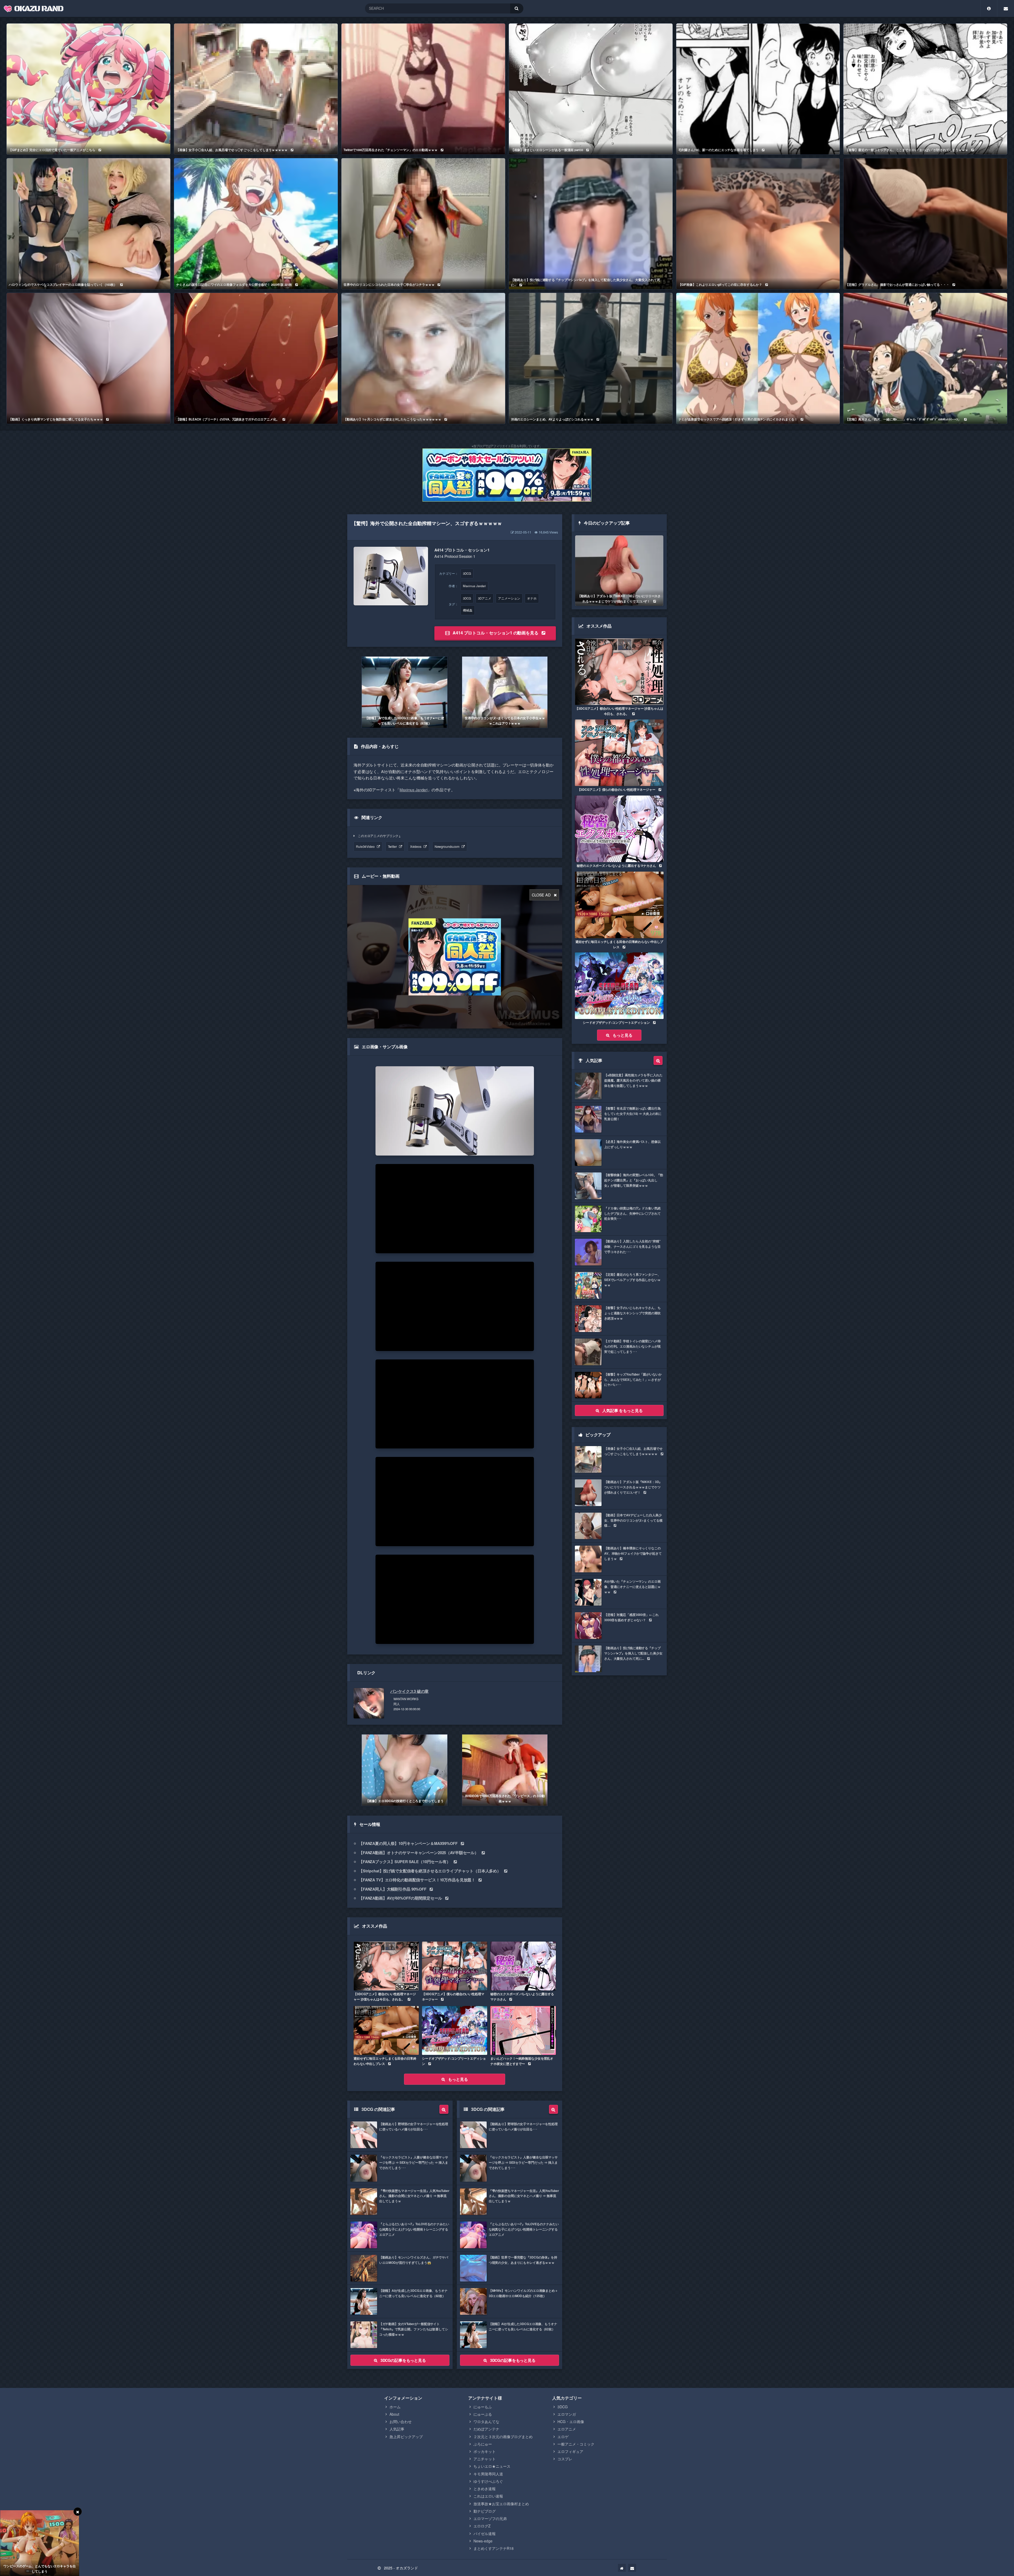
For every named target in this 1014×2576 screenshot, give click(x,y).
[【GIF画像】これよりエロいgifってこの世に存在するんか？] (758, 224)
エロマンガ (567, 2414)
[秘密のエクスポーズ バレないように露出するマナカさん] (523, 1966)
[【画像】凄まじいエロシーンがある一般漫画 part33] (591, 89)
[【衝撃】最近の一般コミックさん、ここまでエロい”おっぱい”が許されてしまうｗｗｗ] (925, 89)
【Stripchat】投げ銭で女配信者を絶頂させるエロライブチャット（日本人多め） (430, 1871)
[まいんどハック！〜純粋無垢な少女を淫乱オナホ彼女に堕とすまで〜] (523, 2030)
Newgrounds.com (447, 846)
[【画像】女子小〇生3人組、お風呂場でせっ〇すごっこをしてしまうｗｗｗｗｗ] (256, 89)
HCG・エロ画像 (571, 2421)
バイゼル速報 (485, 2533)
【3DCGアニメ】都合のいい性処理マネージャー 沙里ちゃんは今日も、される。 (385, 1997)
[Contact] (1006, 8)
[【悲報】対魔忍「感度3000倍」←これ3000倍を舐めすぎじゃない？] (619, 1626)
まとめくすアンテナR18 (494, 2548)
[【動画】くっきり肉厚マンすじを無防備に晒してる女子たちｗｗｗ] (88, 358)
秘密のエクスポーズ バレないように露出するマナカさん (522, 1997)
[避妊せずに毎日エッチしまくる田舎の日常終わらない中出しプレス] (386, 2030)
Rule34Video (365, 846)
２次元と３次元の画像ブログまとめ (503, 2437)
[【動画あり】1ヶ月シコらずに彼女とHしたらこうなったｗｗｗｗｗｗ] (423, 358)
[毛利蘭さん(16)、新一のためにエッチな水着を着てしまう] (758, 89)
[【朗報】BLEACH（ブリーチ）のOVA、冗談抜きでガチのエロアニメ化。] (256, 358)
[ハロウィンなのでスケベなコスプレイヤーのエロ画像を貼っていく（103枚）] (88, 224)
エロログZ (482, 2526)
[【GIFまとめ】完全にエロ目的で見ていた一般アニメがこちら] (88, 89)
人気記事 (397, 2429)
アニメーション (509, 598)
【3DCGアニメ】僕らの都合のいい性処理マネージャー (453, 1997)
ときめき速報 (485, 2489)
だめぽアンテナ (486, 2429)
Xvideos (416, 846)
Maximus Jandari (474, 586)
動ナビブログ (485, 2511)
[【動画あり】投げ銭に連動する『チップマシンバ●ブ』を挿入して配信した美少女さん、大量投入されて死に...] (591, 224)
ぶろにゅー (483, 2444)
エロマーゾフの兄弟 (490, 2518)
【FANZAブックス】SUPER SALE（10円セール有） (405, 1862)
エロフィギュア (570, 2451)
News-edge (483, 2541)
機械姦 (468, 610)
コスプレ (565, 2459)
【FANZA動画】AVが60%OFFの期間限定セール (400, 1898)
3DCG (467, 573)
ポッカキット (485, 2451)
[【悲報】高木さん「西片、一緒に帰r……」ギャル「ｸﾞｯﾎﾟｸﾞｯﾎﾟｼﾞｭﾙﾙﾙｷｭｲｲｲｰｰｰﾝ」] (925, 358)
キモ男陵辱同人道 (488, 2474)
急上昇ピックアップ (406, 2437)
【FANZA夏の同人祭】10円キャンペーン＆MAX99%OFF (408, 1843)
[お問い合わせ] (632, 2568)
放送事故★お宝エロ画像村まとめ (501, 2504)
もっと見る (458, 2079)
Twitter (392, 846)
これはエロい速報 (488, 2496)
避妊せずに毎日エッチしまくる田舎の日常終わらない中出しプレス (385, 2061)
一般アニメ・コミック (576, 2444)
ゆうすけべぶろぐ (488, 2481)
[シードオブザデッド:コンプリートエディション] (455, 2030)
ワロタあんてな (486, 2421)
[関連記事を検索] (444, 2109)
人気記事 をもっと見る (622, 1410)
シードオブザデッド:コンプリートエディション (454, 2061)
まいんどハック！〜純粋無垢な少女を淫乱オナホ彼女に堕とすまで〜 (522, 2061)
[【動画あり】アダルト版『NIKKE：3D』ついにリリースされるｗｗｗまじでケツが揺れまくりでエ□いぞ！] (619, 571)
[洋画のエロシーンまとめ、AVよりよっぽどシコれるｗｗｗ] (591, 358)
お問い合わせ (401, 2421)
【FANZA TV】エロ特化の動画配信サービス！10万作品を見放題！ (417, 1880)
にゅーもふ (483, 2407)
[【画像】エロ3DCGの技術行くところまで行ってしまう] (404, 1770)
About (394, 2414)
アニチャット (485, 2459)
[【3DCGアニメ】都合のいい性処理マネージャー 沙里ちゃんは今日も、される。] (386, 1966)
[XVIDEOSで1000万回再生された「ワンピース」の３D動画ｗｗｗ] (505, 1770)
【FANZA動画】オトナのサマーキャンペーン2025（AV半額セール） (419, 1853)
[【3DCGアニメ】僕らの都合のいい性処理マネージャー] (455, 1966)
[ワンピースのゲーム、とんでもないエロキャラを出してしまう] (40, 2543)
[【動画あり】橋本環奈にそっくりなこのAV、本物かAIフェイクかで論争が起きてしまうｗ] (619, 1559)
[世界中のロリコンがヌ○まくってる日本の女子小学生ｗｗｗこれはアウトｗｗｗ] (505, 692)
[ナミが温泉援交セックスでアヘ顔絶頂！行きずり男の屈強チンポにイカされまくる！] (758, 358)
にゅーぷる (483, 2414)
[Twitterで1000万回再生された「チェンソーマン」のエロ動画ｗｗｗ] (423, 89)
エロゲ (563, 2437)
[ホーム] (622, 2568)
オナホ (532, 598)
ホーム (395, 2407)
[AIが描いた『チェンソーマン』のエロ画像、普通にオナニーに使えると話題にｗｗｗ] (619, 1592)
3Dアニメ (485, 598)
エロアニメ (567, 2429)
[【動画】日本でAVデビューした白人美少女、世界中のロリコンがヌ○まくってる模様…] (619, 1526)
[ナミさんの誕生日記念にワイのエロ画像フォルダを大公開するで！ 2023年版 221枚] (256, 224)
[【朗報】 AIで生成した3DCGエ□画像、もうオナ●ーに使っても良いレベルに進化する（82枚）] (404, 692)
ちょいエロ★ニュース (492, 2466)
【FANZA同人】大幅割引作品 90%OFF (393, 1889)
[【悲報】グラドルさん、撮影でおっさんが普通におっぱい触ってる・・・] (925, 224)
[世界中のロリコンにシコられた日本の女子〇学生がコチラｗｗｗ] (423, 224)
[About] (989, 8)
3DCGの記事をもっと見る (403, 2360)
